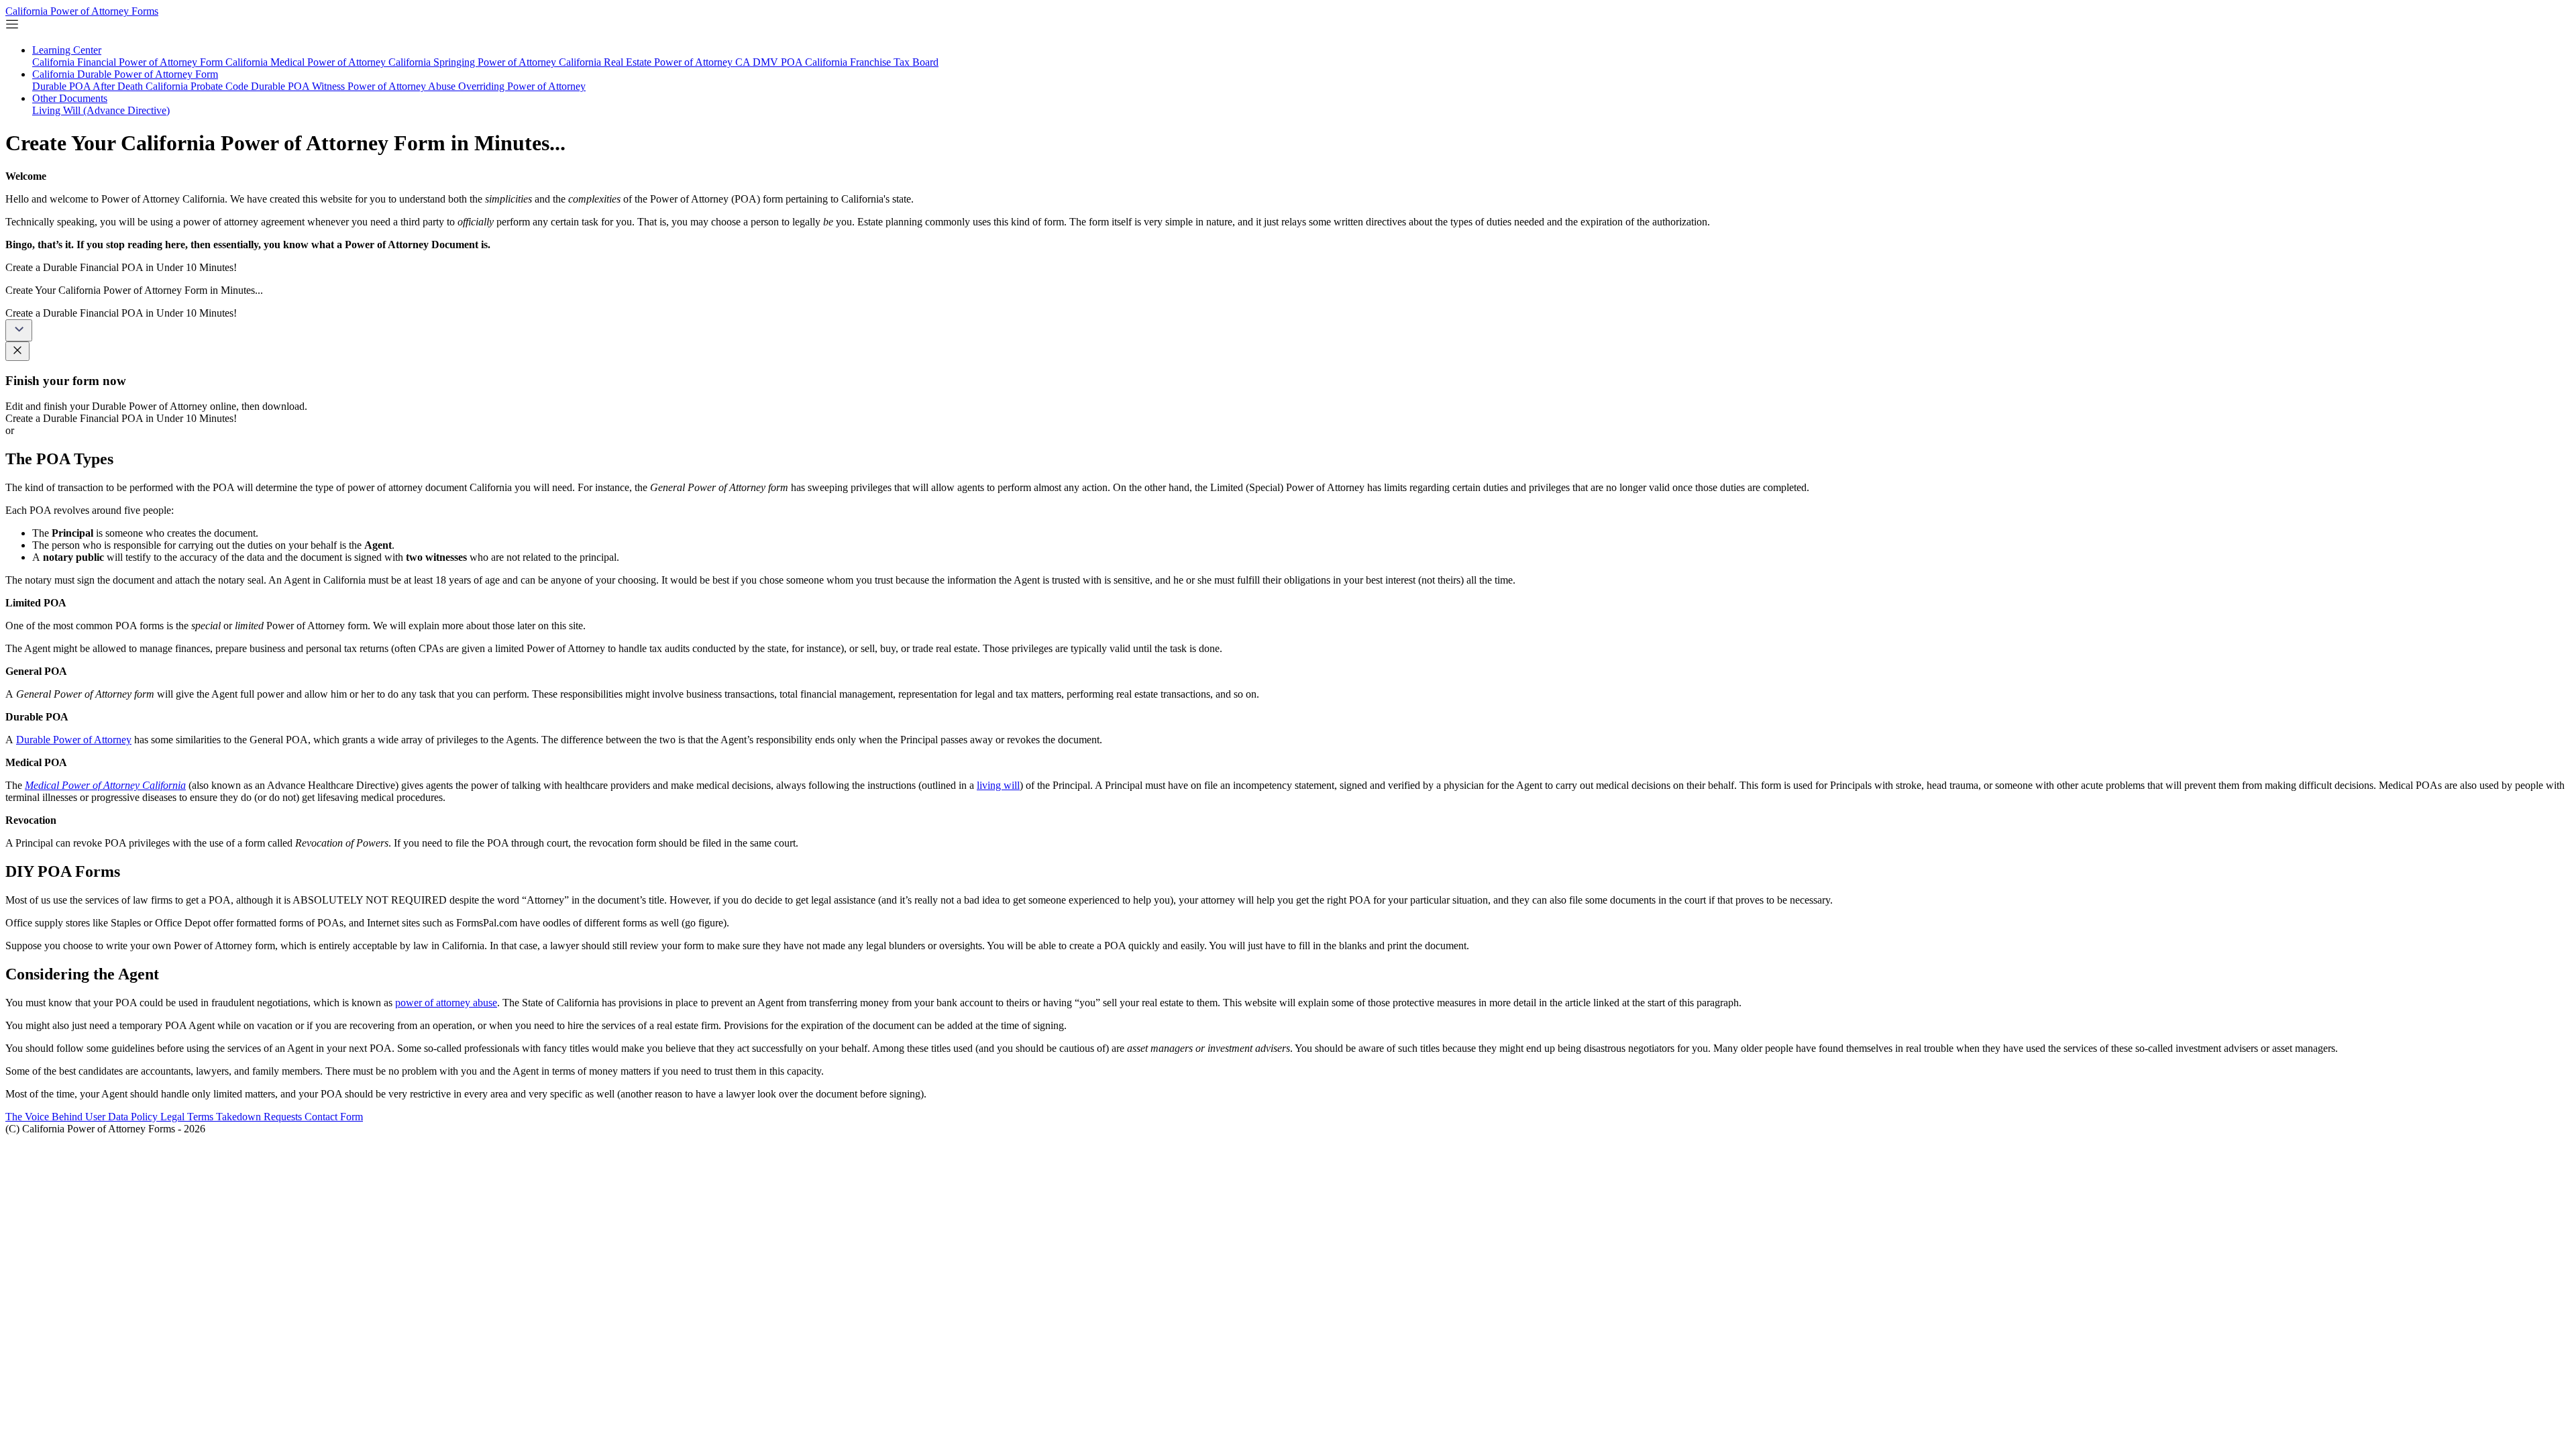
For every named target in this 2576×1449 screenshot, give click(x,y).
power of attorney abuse (446, 1003)
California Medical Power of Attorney (307, 62)
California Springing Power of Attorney (474, 62)
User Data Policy (123, 1117)
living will (998, 785)
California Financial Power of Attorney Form (129, 62)
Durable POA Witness (299, 86)
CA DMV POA (770, 62)
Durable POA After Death (89, 86)
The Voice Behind (45, 1117)
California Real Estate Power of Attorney (647, 62)
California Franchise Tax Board (872, 62)
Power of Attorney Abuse (403, 86)
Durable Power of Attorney (74, 740)
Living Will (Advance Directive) (101, 110)
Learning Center (67, 50)
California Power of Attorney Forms (82, 11)
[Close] (17, 351)
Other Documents (70, 98)
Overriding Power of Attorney (522, 86)
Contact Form (334, 1117)
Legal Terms (188, 1117)
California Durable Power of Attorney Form (125, 74)
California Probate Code (198, 86)
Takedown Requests (260, 1117)
